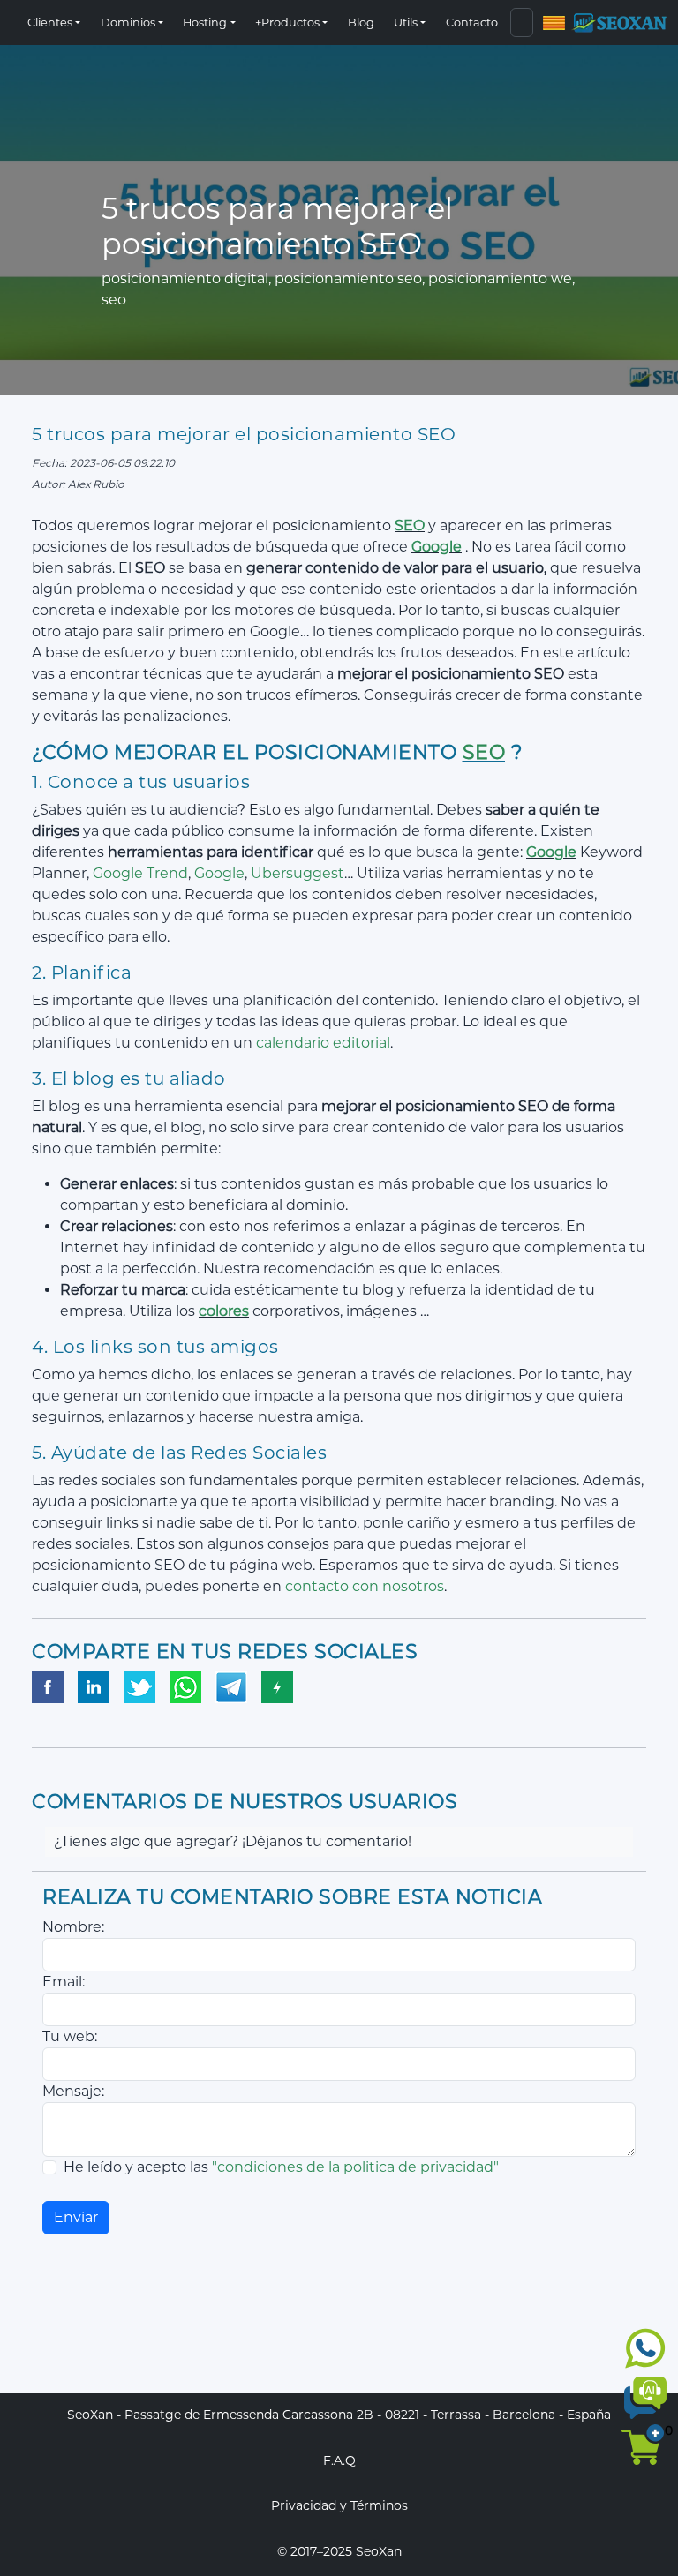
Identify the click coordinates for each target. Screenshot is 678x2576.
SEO (410, 526)
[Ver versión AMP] (277, 1688)
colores (224, 1311)
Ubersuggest (298, 873)
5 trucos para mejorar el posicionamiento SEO (244, 434)
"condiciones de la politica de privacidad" (355, 2167)
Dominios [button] (128, 23)
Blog (361, 23)
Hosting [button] (205, 23)
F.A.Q (339, 2460)
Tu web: (70, 2036)
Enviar (76, 2217)
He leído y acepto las (281, 2167)
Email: (64, 1982)
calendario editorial (323, 1043)
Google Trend (140, 873)
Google (437, 547)
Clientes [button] (50, 23)
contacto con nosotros (365, 1586)
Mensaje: (73, 2091)
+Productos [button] (287, 23)
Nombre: (73, 1927)
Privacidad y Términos (339, 2505)
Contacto (472, 23)
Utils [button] (406, 23)
